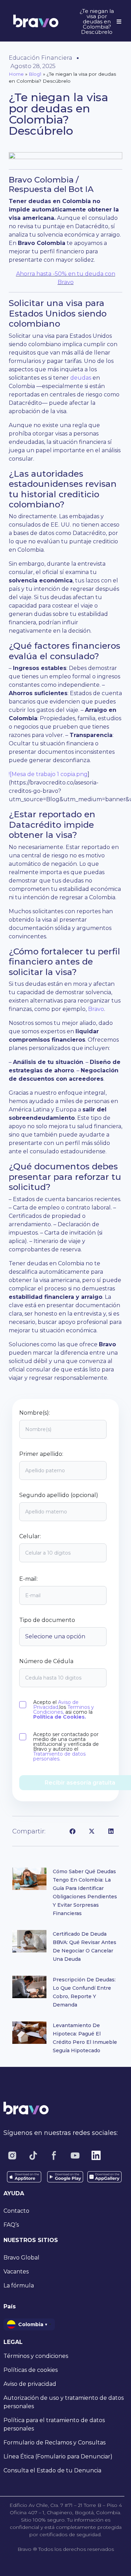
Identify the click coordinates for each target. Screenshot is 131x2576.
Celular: (30, 1536)
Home (16, 74)
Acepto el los (64, 1710)
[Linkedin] (96, 2156)
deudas (81, 378)
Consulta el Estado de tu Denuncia (52, 2470)
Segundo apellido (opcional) (59, 1495)
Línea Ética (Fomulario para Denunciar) (58, 2456)
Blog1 (35, 74)
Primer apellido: (41, 1454)
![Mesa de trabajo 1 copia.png (48, 774)
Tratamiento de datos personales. (59, 1756)
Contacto (16, 2211)
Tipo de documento (47, 1620)
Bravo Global (21, 2258)
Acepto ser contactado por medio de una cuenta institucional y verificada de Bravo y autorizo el (66, 1747)
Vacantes (16, 2272)
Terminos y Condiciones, (64, 1710)
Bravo (96, 1009)
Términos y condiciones (36, 2356)
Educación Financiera (41, 58)
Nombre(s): (35, 1413)
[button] (72, 1831)
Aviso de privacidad (30, 2384)
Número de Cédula (46, 1661)
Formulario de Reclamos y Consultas (54, 2443)
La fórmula (19, 2285)
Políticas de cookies (31, 2370)
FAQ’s (11, 2225)
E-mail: (28, 1579)
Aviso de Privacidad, (56, 1705)
